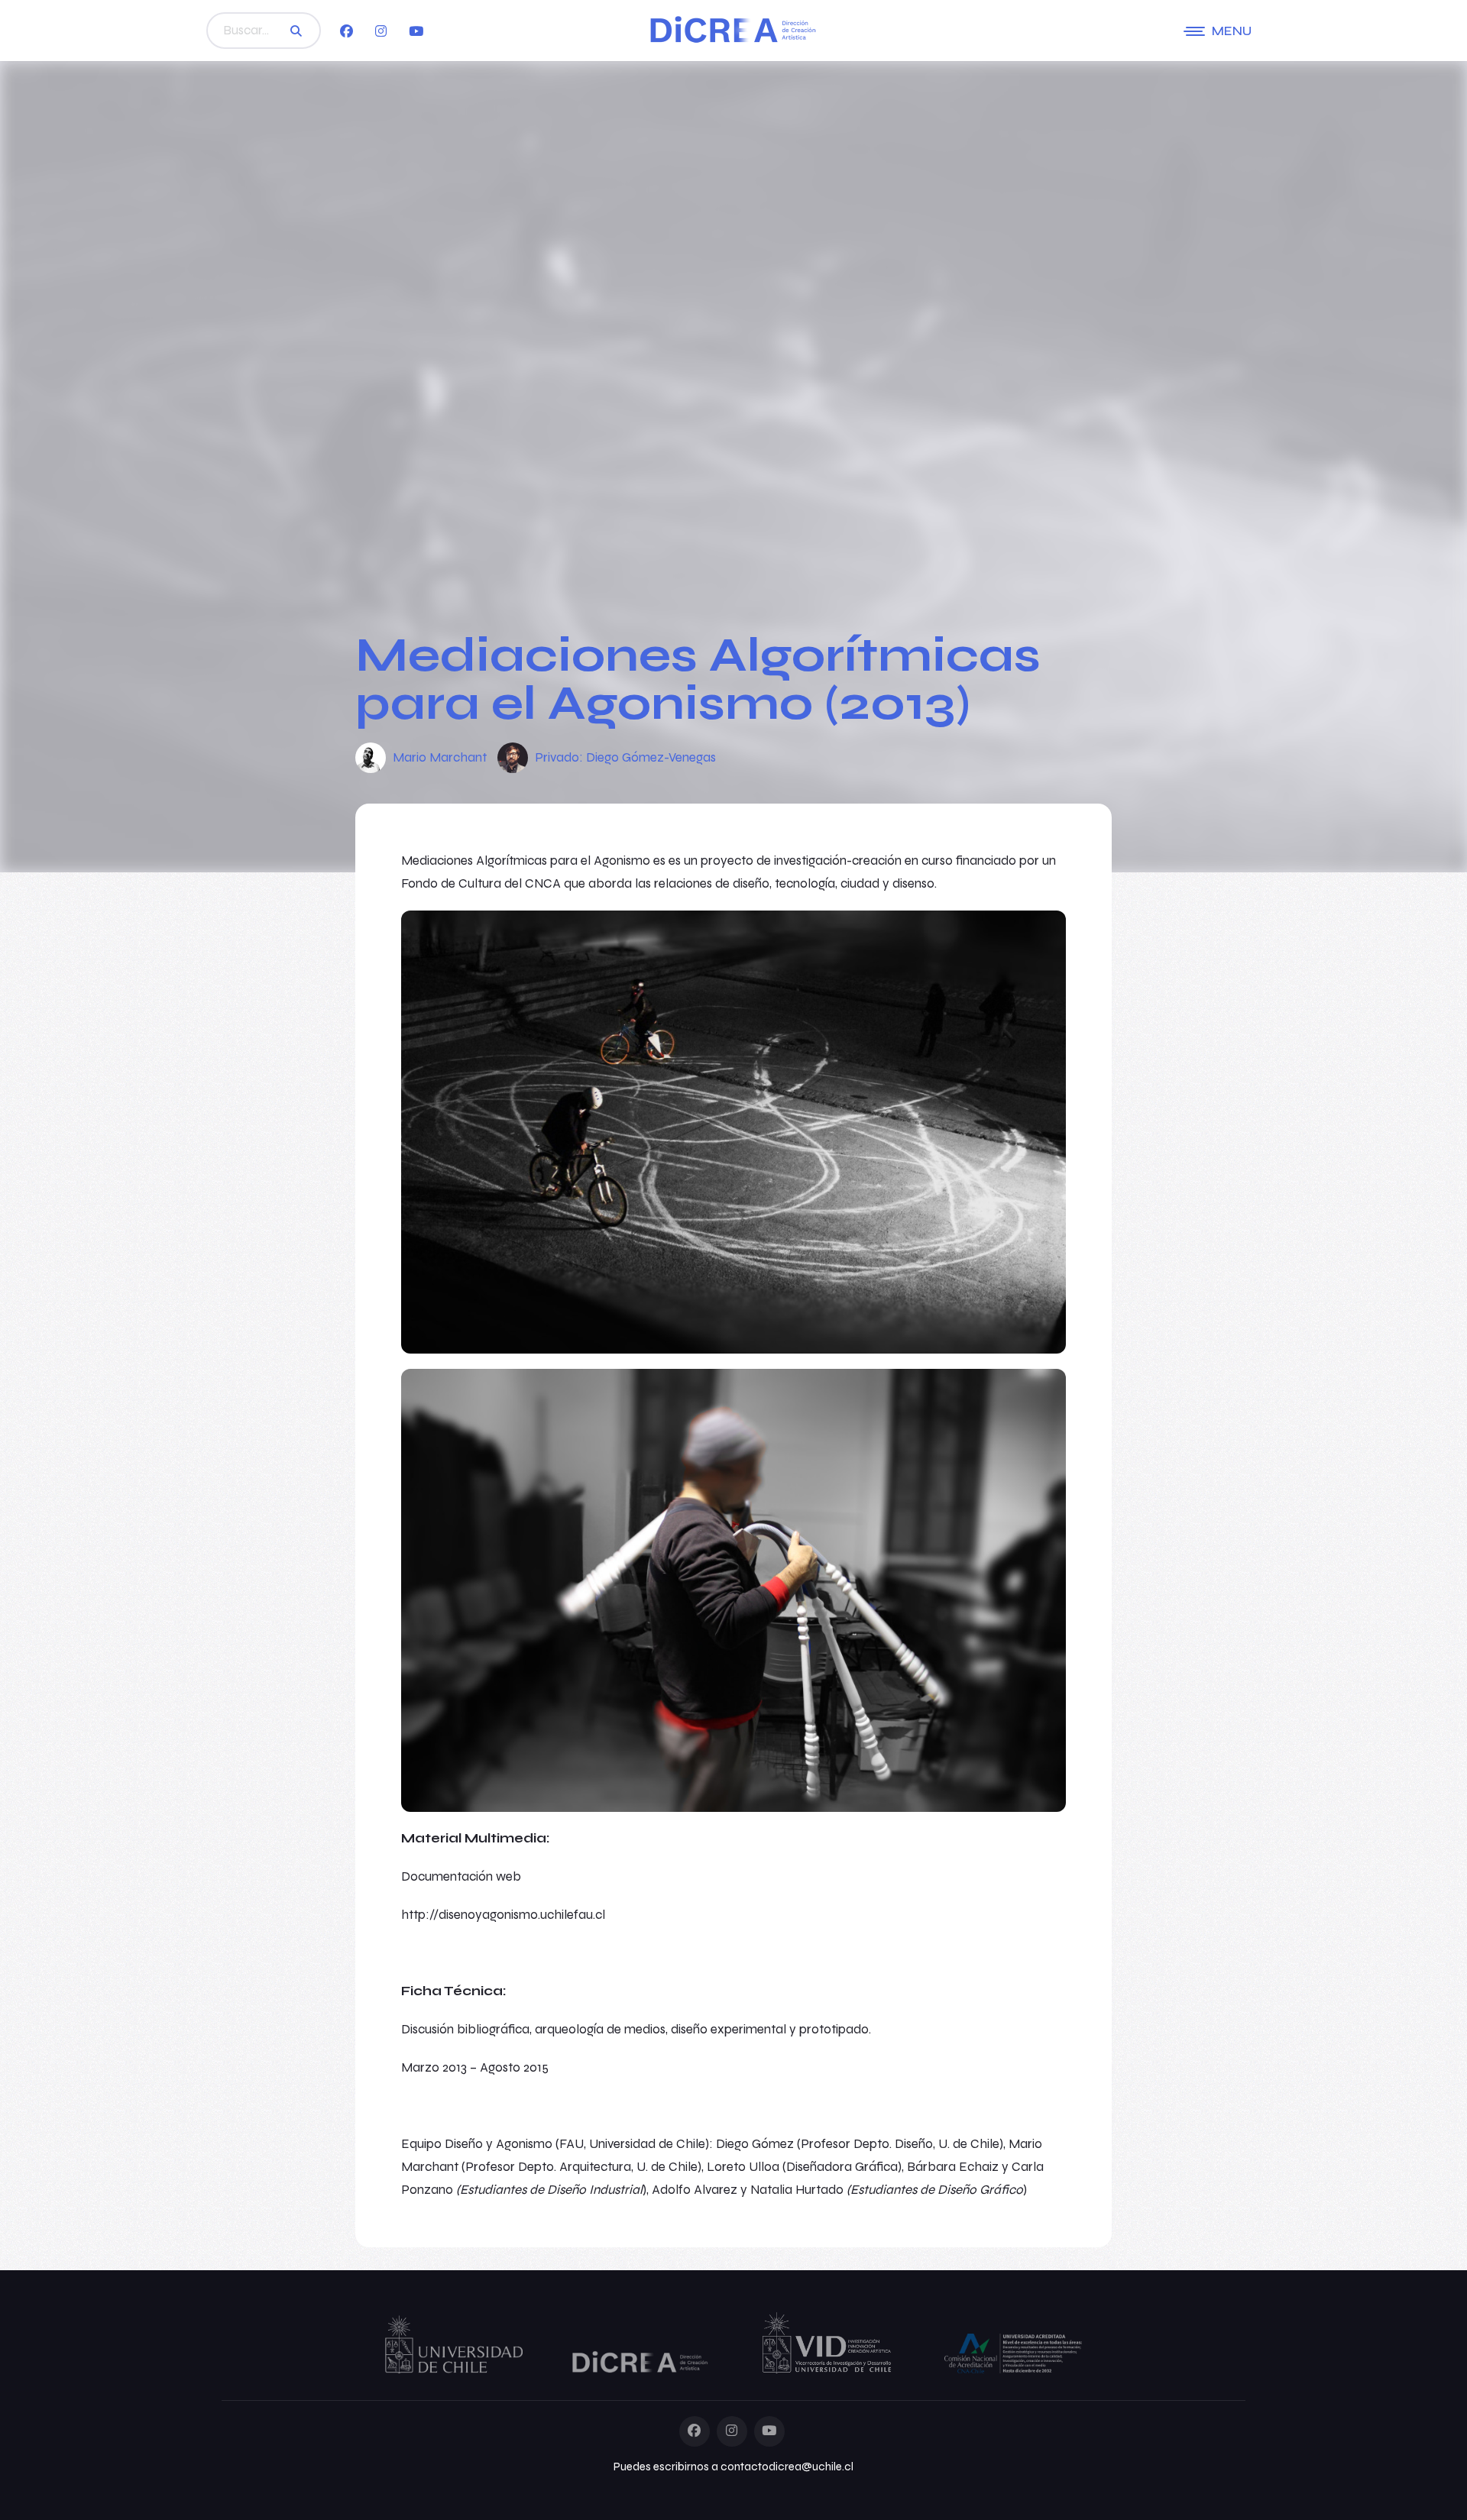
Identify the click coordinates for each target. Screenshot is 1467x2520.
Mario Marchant (440, 757)
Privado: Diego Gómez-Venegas (625, 757)
